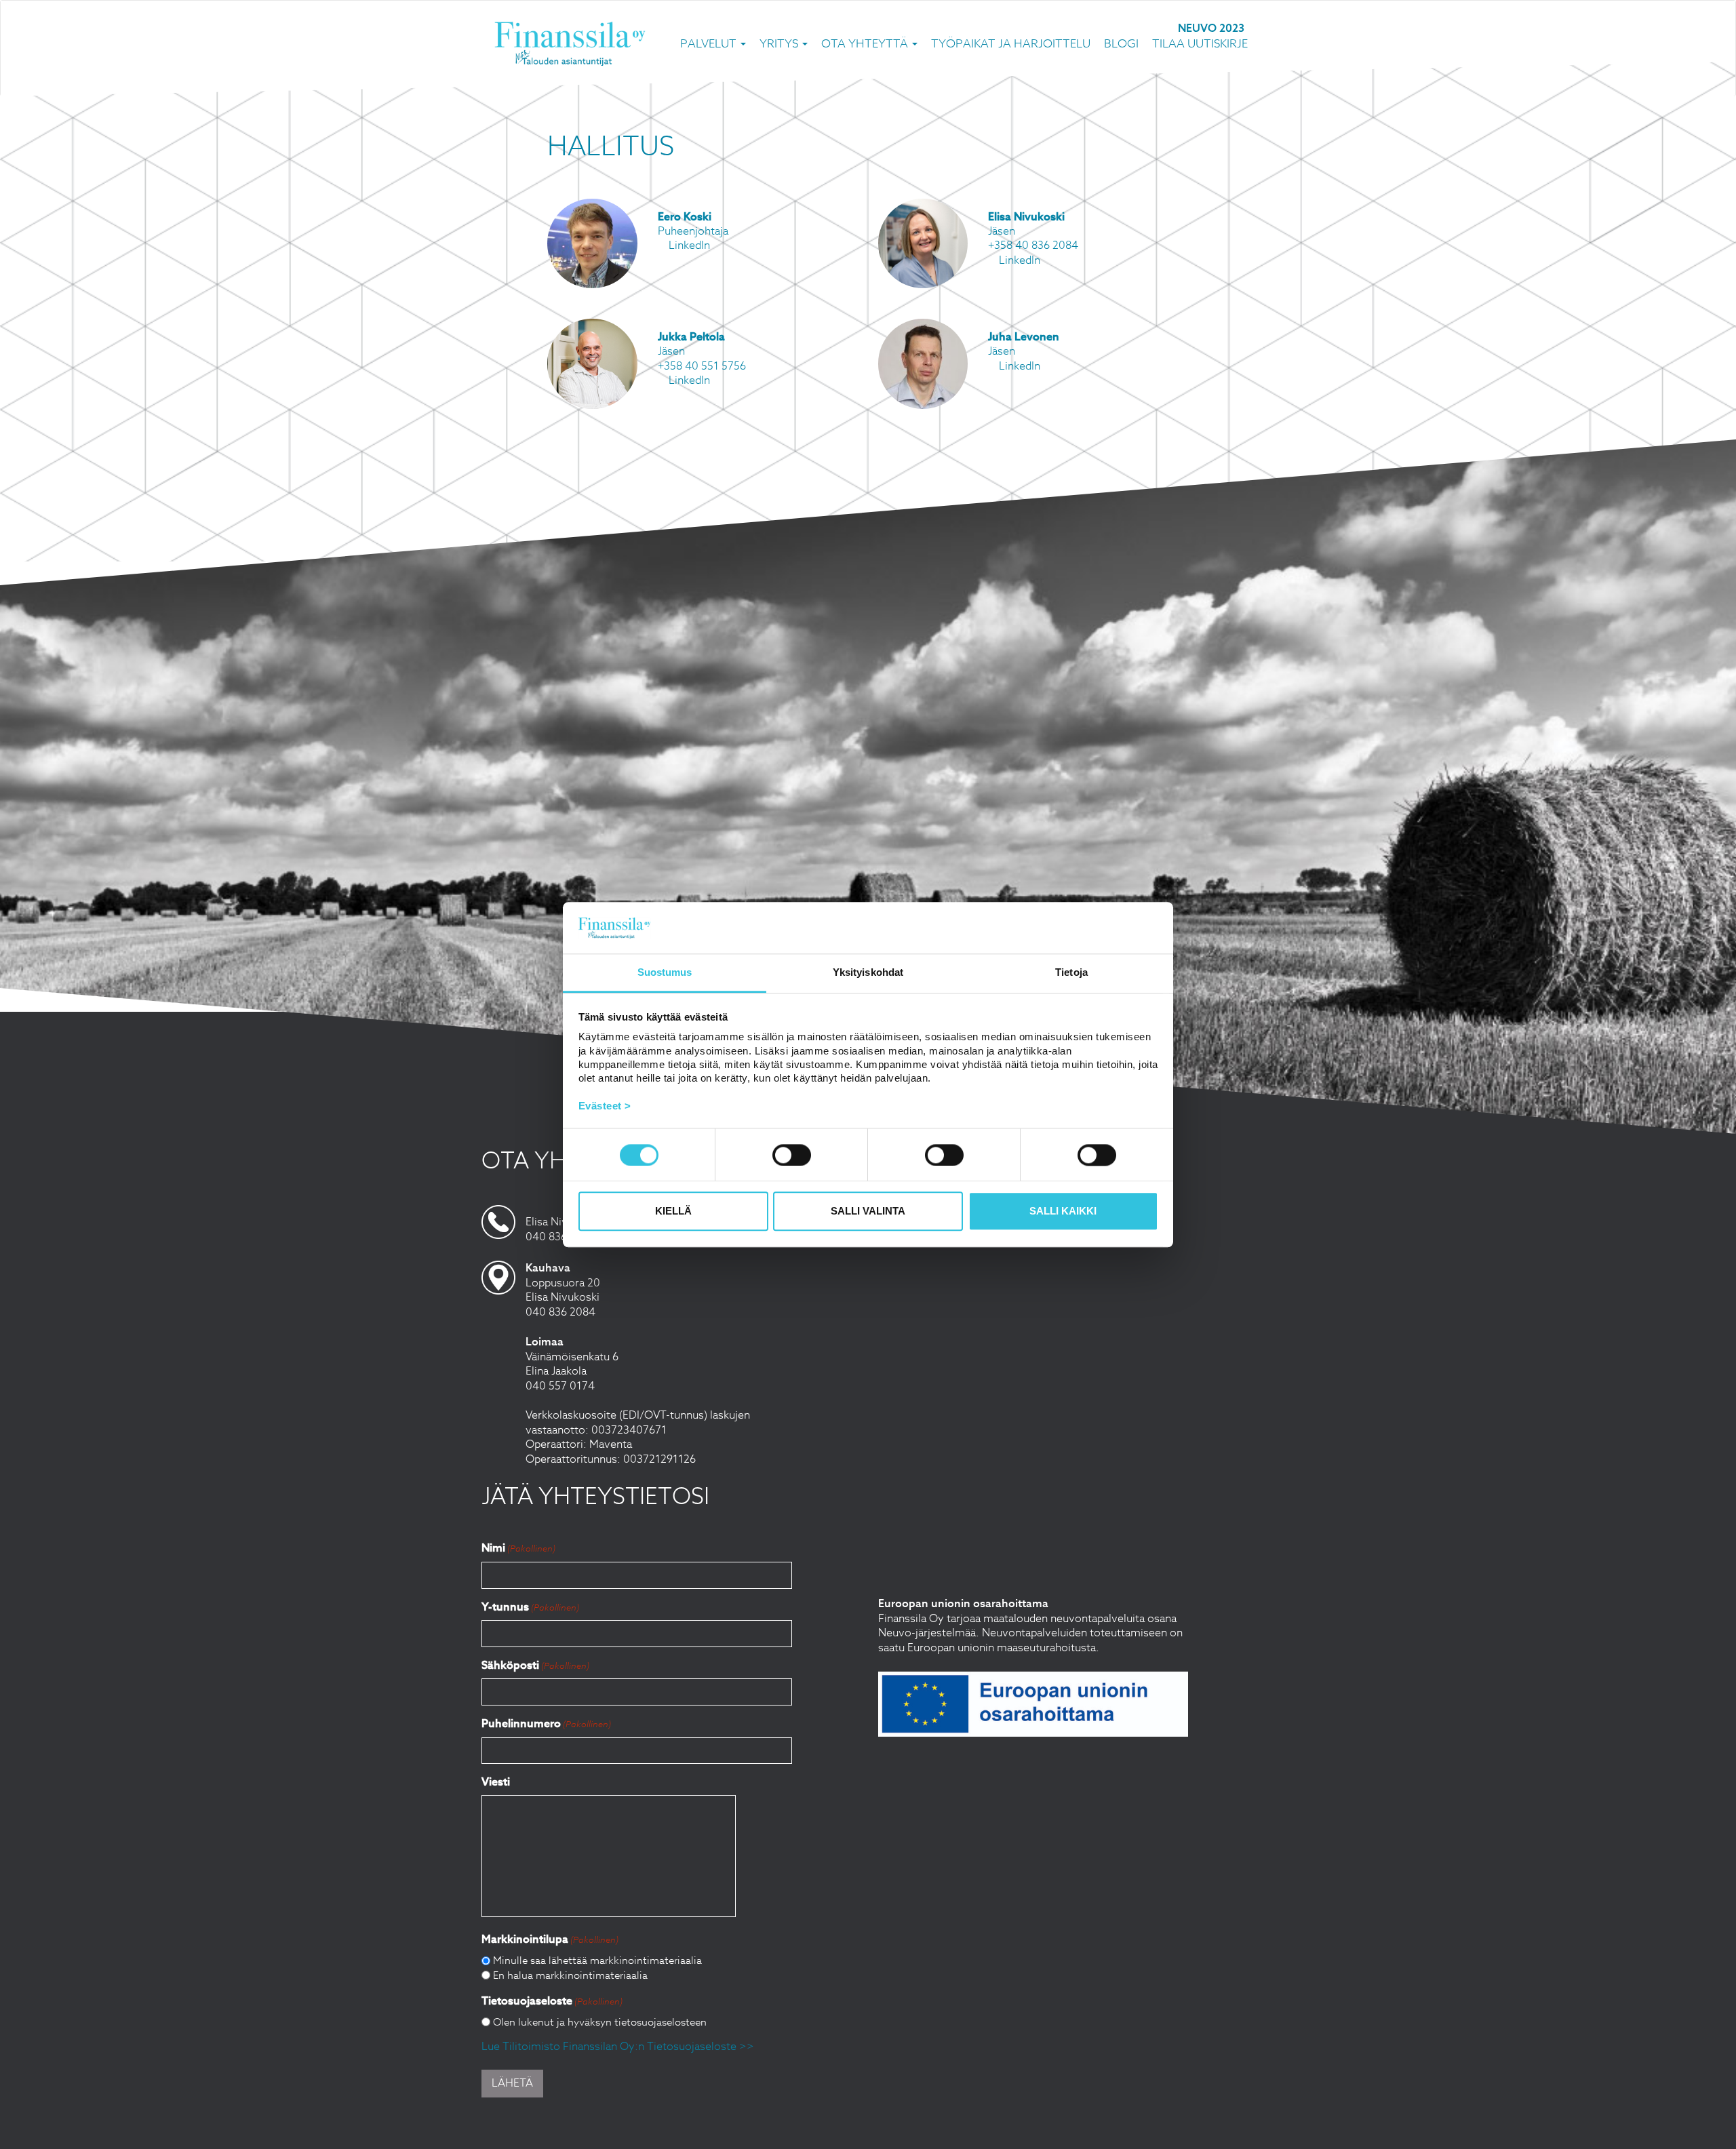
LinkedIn (688, 245)
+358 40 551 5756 (702, 366)
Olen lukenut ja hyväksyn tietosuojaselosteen (600, 2022)
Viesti (496, 1782)
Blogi (1121, 43)
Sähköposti (535, 1665)
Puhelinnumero (546, 1723)
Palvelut (710, 43)
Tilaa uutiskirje (1200, 43)
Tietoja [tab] (1071, 973)
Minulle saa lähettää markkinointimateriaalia (597, 1960)
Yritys (780, 43)
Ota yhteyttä (866, 43)
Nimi (518, 1548)
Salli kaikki (1063, 1211)
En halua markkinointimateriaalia (570, 1975)
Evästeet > (605, 1106)
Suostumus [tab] (665, 973)
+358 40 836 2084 (1033, 245)
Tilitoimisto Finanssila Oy (570, 43)
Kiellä (673, 1211)
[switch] (792, 1155)
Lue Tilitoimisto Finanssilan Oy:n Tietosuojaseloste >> (618, 2047)
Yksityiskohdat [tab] (868, 973)
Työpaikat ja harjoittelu (1011, 43)
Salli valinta (868, 1211)
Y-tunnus (530, 1607)
